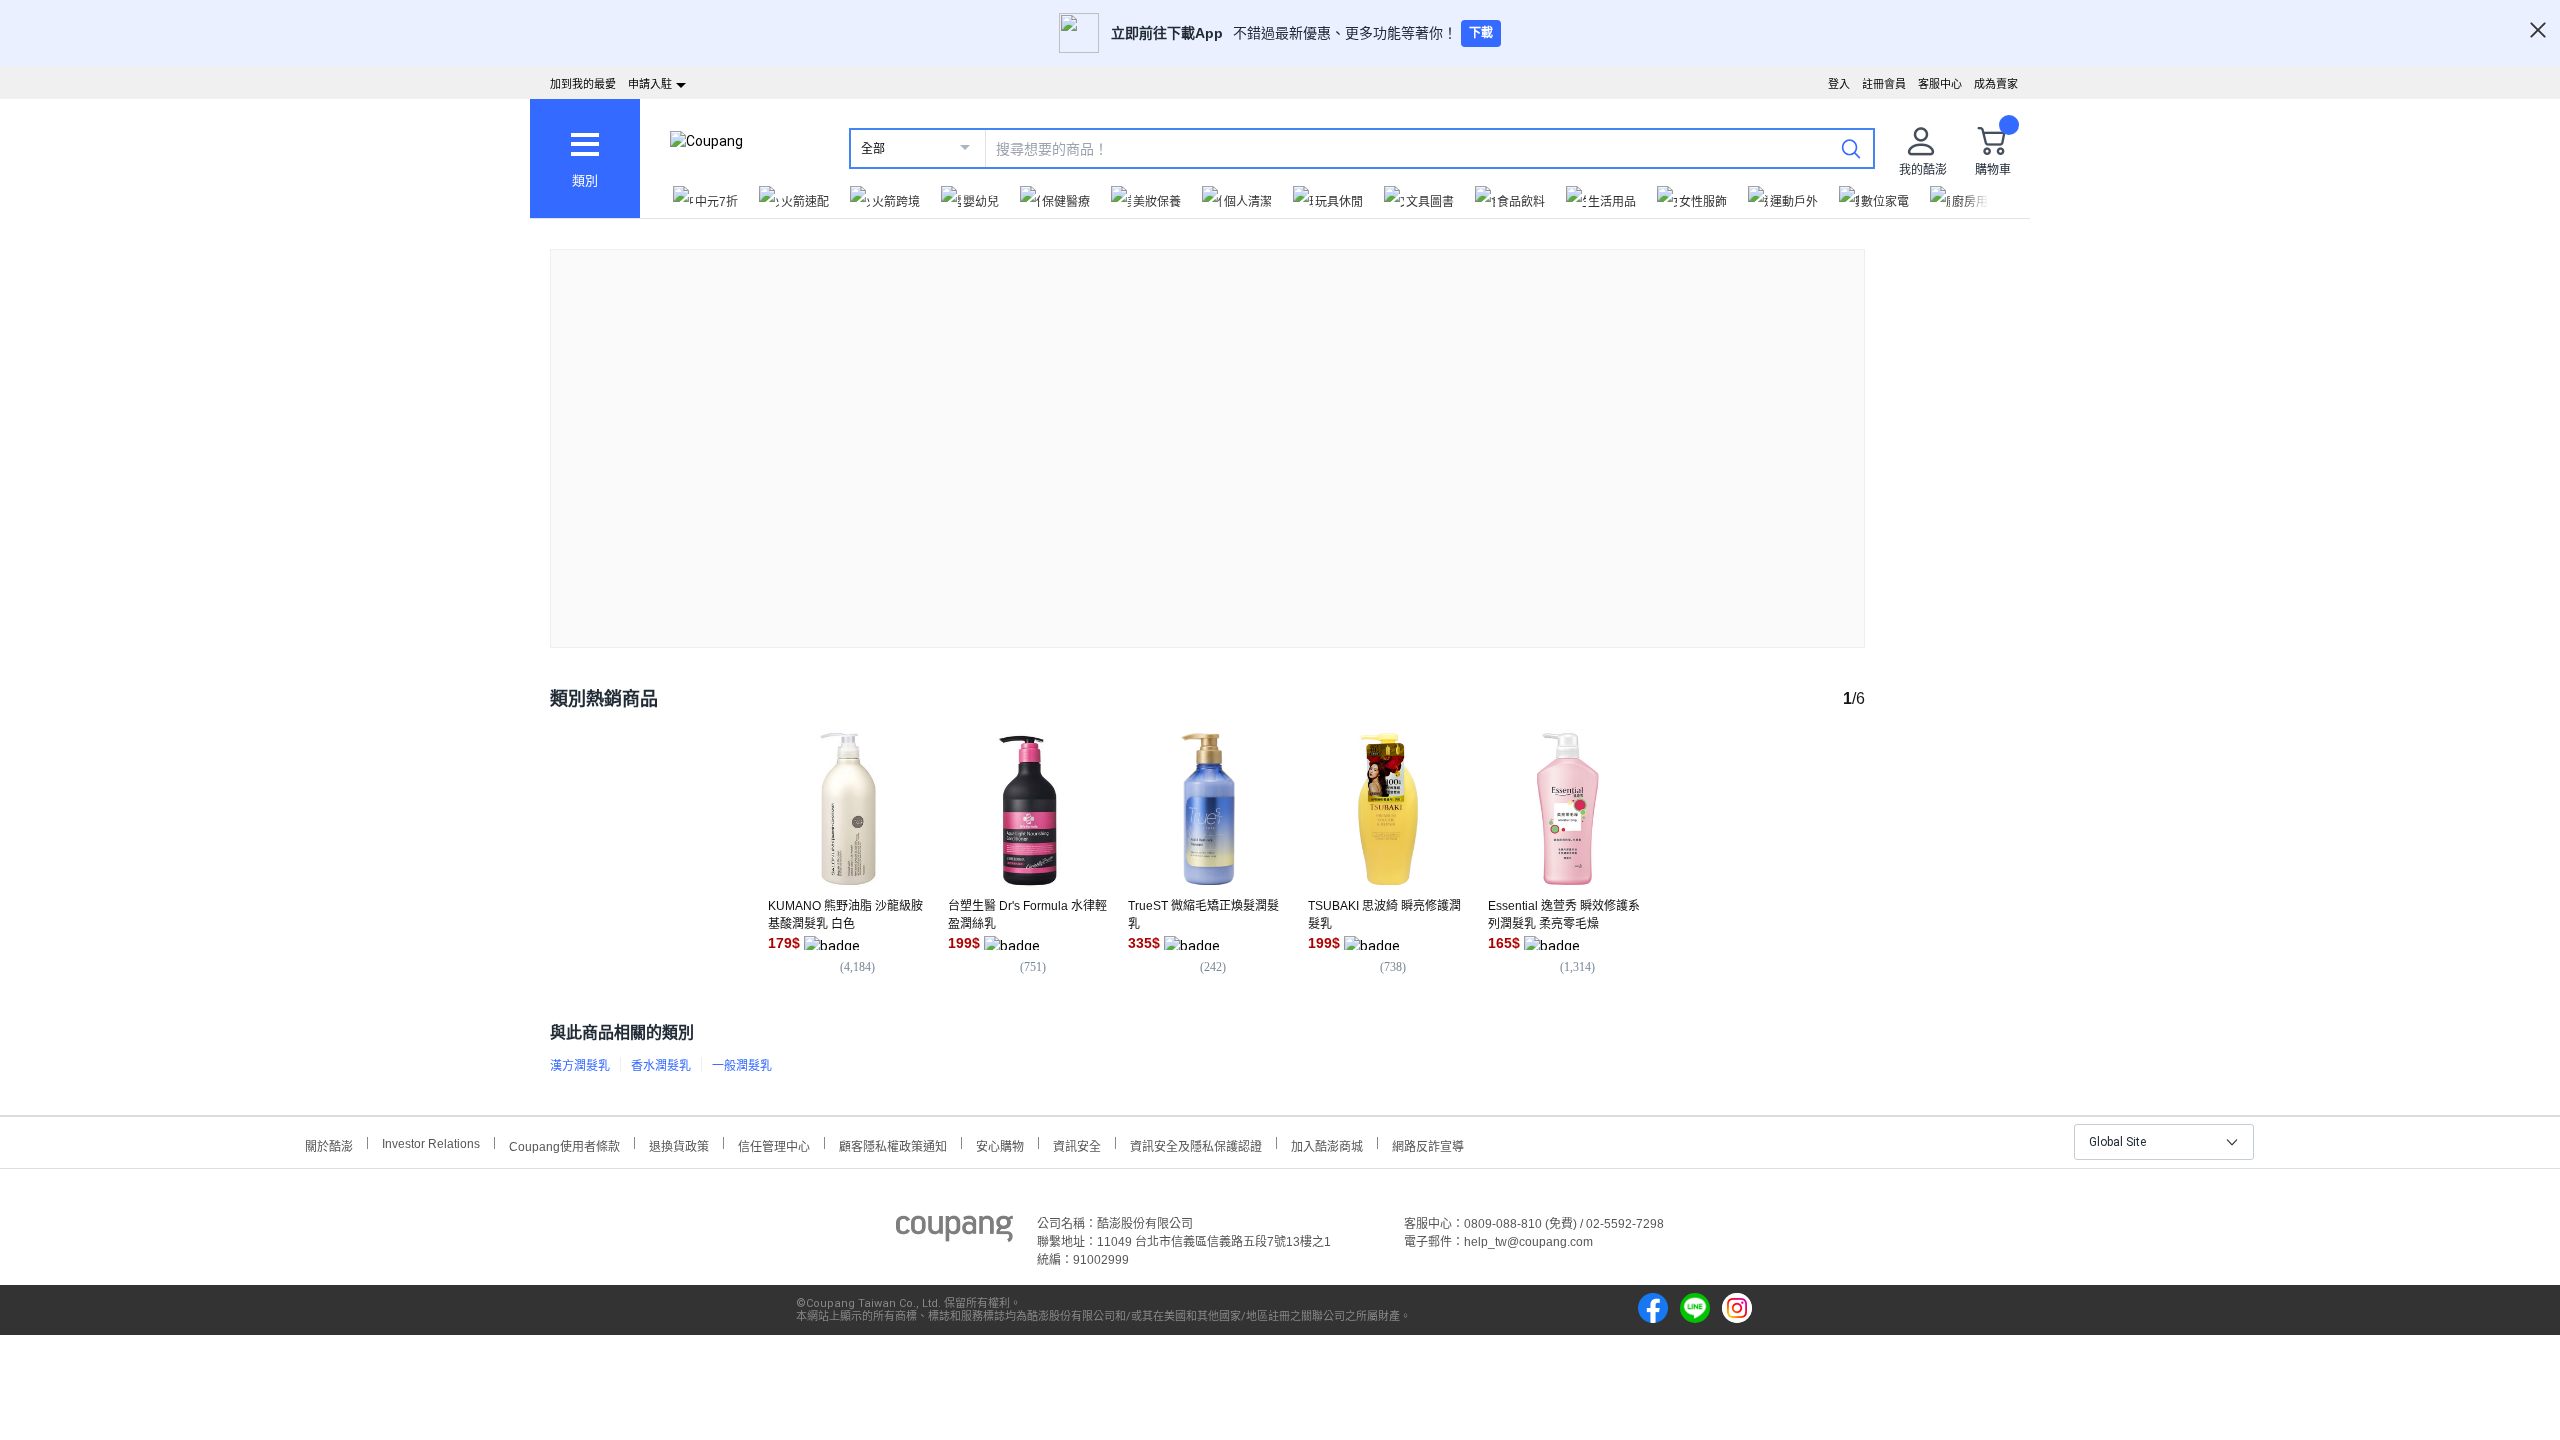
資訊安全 (1077, 1144)
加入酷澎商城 (1327, 1144)
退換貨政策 (679, 1144)
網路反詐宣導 (1428, 1144)
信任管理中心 (774, 1144)
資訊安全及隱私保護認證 (1196, 1144)
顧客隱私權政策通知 (893, 1144)
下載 (1481, 33)
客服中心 (1940, 84)
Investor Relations (431, 1143)
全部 (873, 149)
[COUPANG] (954, 1232)
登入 (1839, 84)
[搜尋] (1851, 148)
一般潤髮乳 (742, 1066)
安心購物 (1000, 1144)
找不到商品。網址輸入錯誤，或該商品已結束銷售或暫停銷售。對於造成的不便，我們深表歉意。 (1208, 432)
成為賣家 (1996, 84)
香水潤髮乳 (661, 1066)
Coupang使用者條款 (564, 1144)
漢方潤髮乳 (580, 1066)
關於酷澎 (329, 1144)
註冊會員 (1884, 84)
